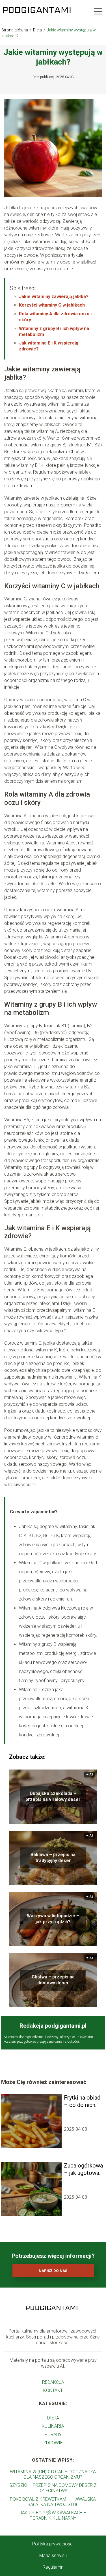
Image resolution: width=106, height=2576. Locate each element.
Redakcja (53, 2382)
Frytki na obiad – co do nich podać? (82, 2101)
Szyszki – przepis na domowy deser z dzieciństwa (53, 2488)
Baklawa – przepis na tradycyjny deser (53, 1858)
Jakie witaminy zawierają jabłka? (54, 297)
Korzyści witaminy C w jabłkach (52, 305)
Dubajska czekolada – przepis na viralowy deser (53, 1796)
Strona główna (15, 30)
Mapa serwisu (53, 2555)
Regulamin (53, 2567)
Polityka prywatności (53, 2544)
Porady (53, 2435)
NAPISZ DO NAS (53, 2271)
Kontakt (53, 2390)
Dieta (38, 30)
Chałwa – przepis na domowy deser (53, 1980)
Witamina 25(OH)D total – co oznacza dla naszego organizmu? (53, 2474)
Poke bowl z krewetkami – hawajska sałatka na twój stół (53, 2502)
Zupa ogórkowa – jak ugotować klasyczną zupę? (83, 2169)
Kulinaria (53, 2426)
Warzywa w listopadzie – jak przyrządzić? (53, 1919)
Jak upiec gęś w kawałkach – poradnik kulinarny (53, 2515)
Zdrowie (53, 2443)
